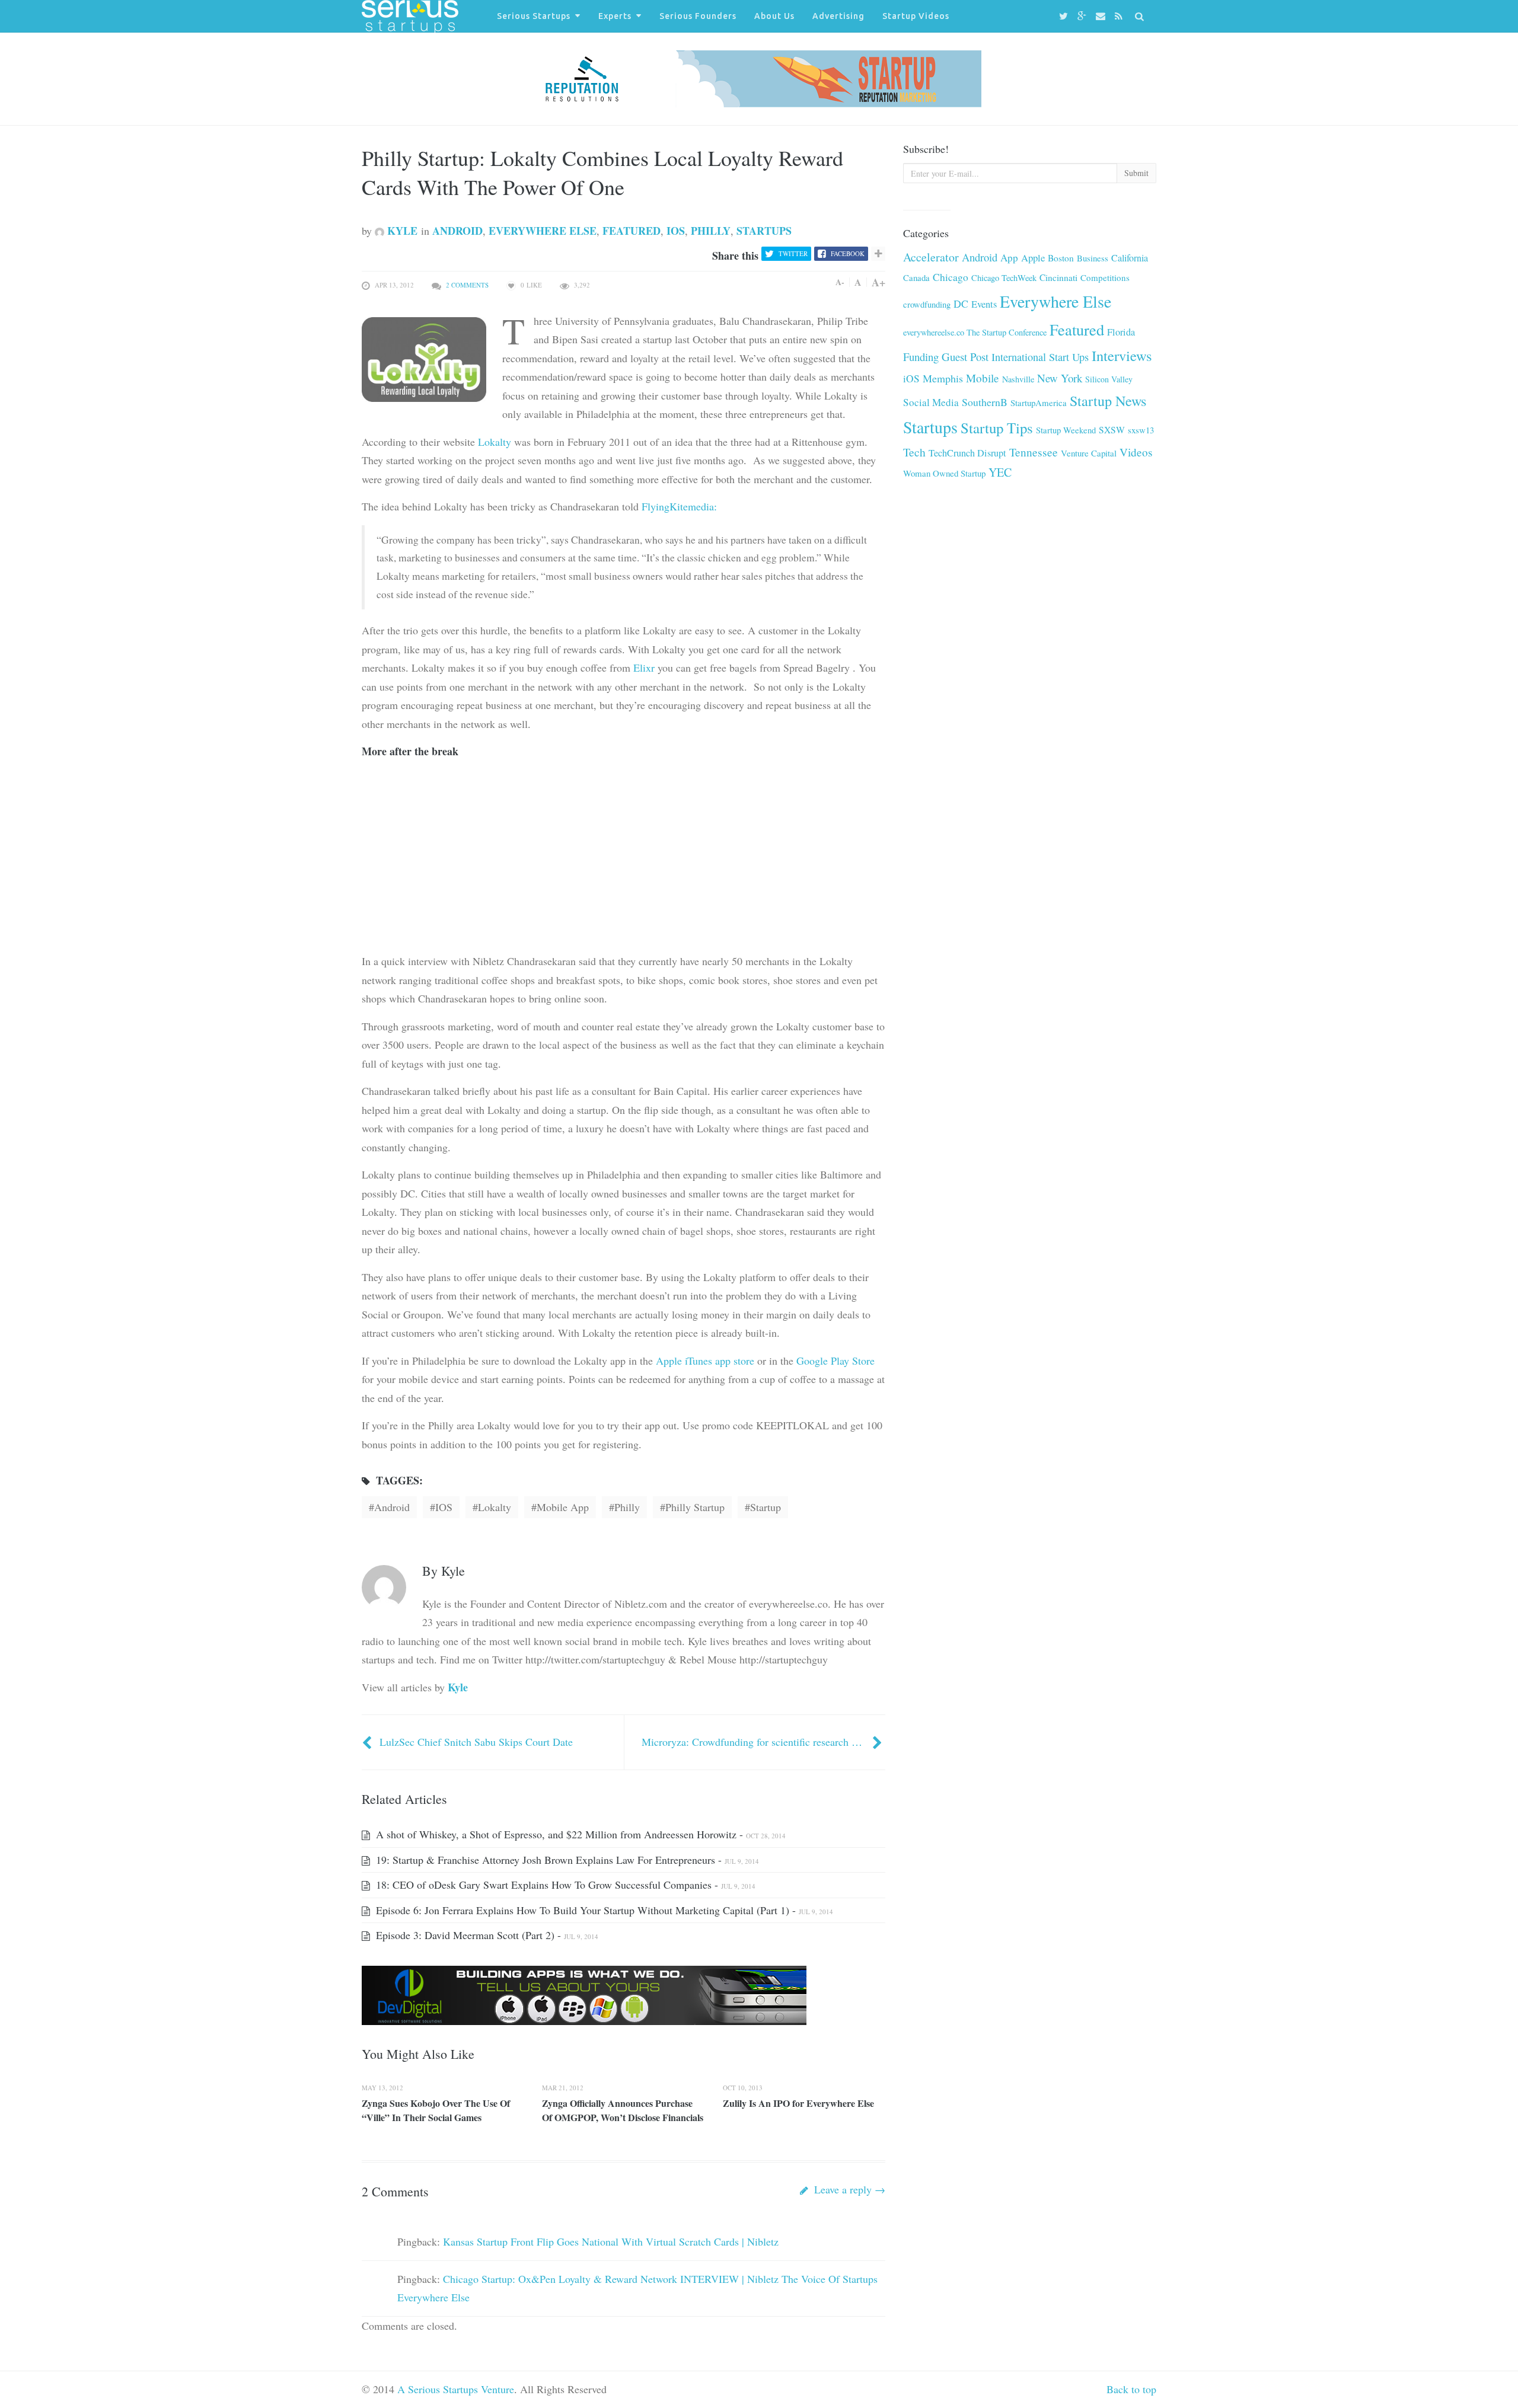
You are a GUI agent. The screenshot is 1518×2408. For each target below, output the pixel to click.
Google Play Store (835, 1361)
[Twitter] (1065, 16)
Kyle (401, 231)
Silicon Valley (1109, 379)
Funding (921, 357)
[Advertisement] (451, 873)
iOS (676, 231)
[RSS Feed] (1120, 16)
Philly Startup (695, 1507)
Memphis (943, 378)
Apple (1033, 258)
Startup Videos (916, 16)
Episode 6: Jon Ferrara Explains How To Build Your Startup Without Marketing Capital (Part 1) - (603, 1910)
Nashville (1018, 379)
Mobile (983, 378)
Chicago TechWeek (1004, 278)
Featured (632, 231)
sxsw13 (1141, 430)
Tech (914, 452)
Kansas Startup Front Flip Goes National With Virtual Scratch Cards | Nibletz (611, 2241)
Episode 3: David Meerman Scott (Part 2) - (486, 1935)
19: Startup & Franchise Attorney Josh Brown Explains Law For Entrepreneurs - (566, 1860)
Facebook (848, 253)
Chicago (951, 277)
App (1009, 258)
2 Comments (467, 285)
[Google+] (1084, 16)
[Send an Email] (1102, 16)
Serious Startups (534, 16)
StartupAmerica (1039, 403)
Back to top (1131, 2389)
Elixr (644, 668)
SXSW (1112, 429)
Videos (1136, 452)
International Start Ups (1040, 357)
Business (1093, 258)
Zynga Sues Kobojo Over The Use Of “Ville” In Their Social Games (436, 2110)
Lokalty (495, 442)
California (1130, 258)
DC (961, 304)
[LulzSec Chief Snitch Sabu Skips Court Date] (368, 1742)
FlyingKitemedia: (679, 506)
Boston (1061, 258)
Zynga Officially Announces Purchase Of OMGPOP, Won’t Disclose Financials (623, 2110)
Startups (764, 231)
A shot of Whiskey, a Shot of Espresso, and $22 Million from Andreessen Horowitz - (579, 1834)
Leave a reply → (848, 2189)
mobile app (563, 1507)
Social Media (931, 402)
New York (1060, 378)
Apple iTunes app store (705, 1361)
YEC (1000, 472)
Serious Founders (698, 16)
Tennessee (1034, 452)
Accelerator (931, 257)
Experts (615, 16)
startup (766, 1507)
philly (627, 1507)
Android (457, 231)
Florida (1121, 332)
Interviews (1122, 355)
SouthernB (985, 402)
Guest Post (965, 357)
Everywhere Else (543, 231)
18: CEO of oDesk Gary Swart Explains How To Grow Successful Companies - (564, 1885)
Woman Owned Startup (944, 473)
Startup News (1108, 401)
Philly (711, 231)
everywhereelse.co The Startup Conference (975, 332)
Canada (916, 277)
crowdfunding (927, 304)
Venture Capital (1089, 453)
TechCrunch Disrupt (967, 453)
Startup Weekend (1066, 430)
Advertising (838, 16)
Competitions (1105, 277)
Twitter (793, 253)
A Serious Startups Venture (456, 2389)
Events (984, 304)
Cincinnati (1058, 277)
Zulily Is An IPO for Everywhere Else (798, 2103)
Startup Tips (997, 428)
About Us (774, 16)
